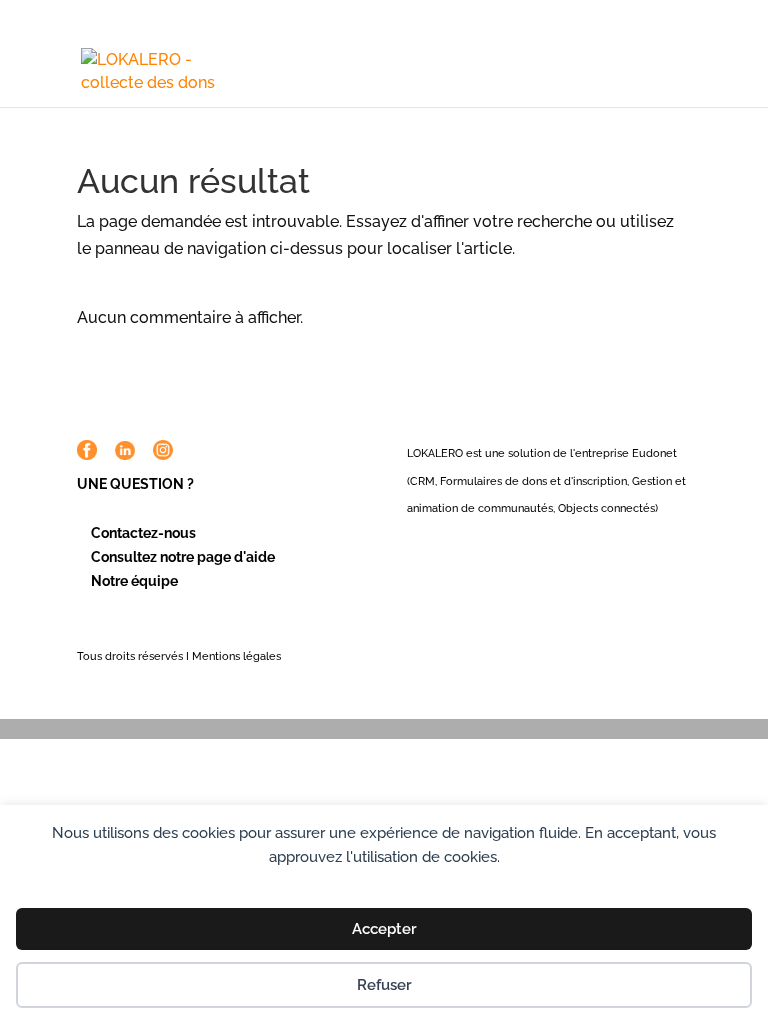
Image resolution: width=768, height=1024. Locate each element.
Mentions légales (236, 656)
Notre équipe (134, 581)
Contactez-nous (143, 533)
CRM (422, 481)
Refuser (384, 985)
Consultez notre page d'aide (183, 557)
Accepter (384, 929)
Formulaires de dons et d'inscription (533, 481)
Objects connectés (606, 508)
